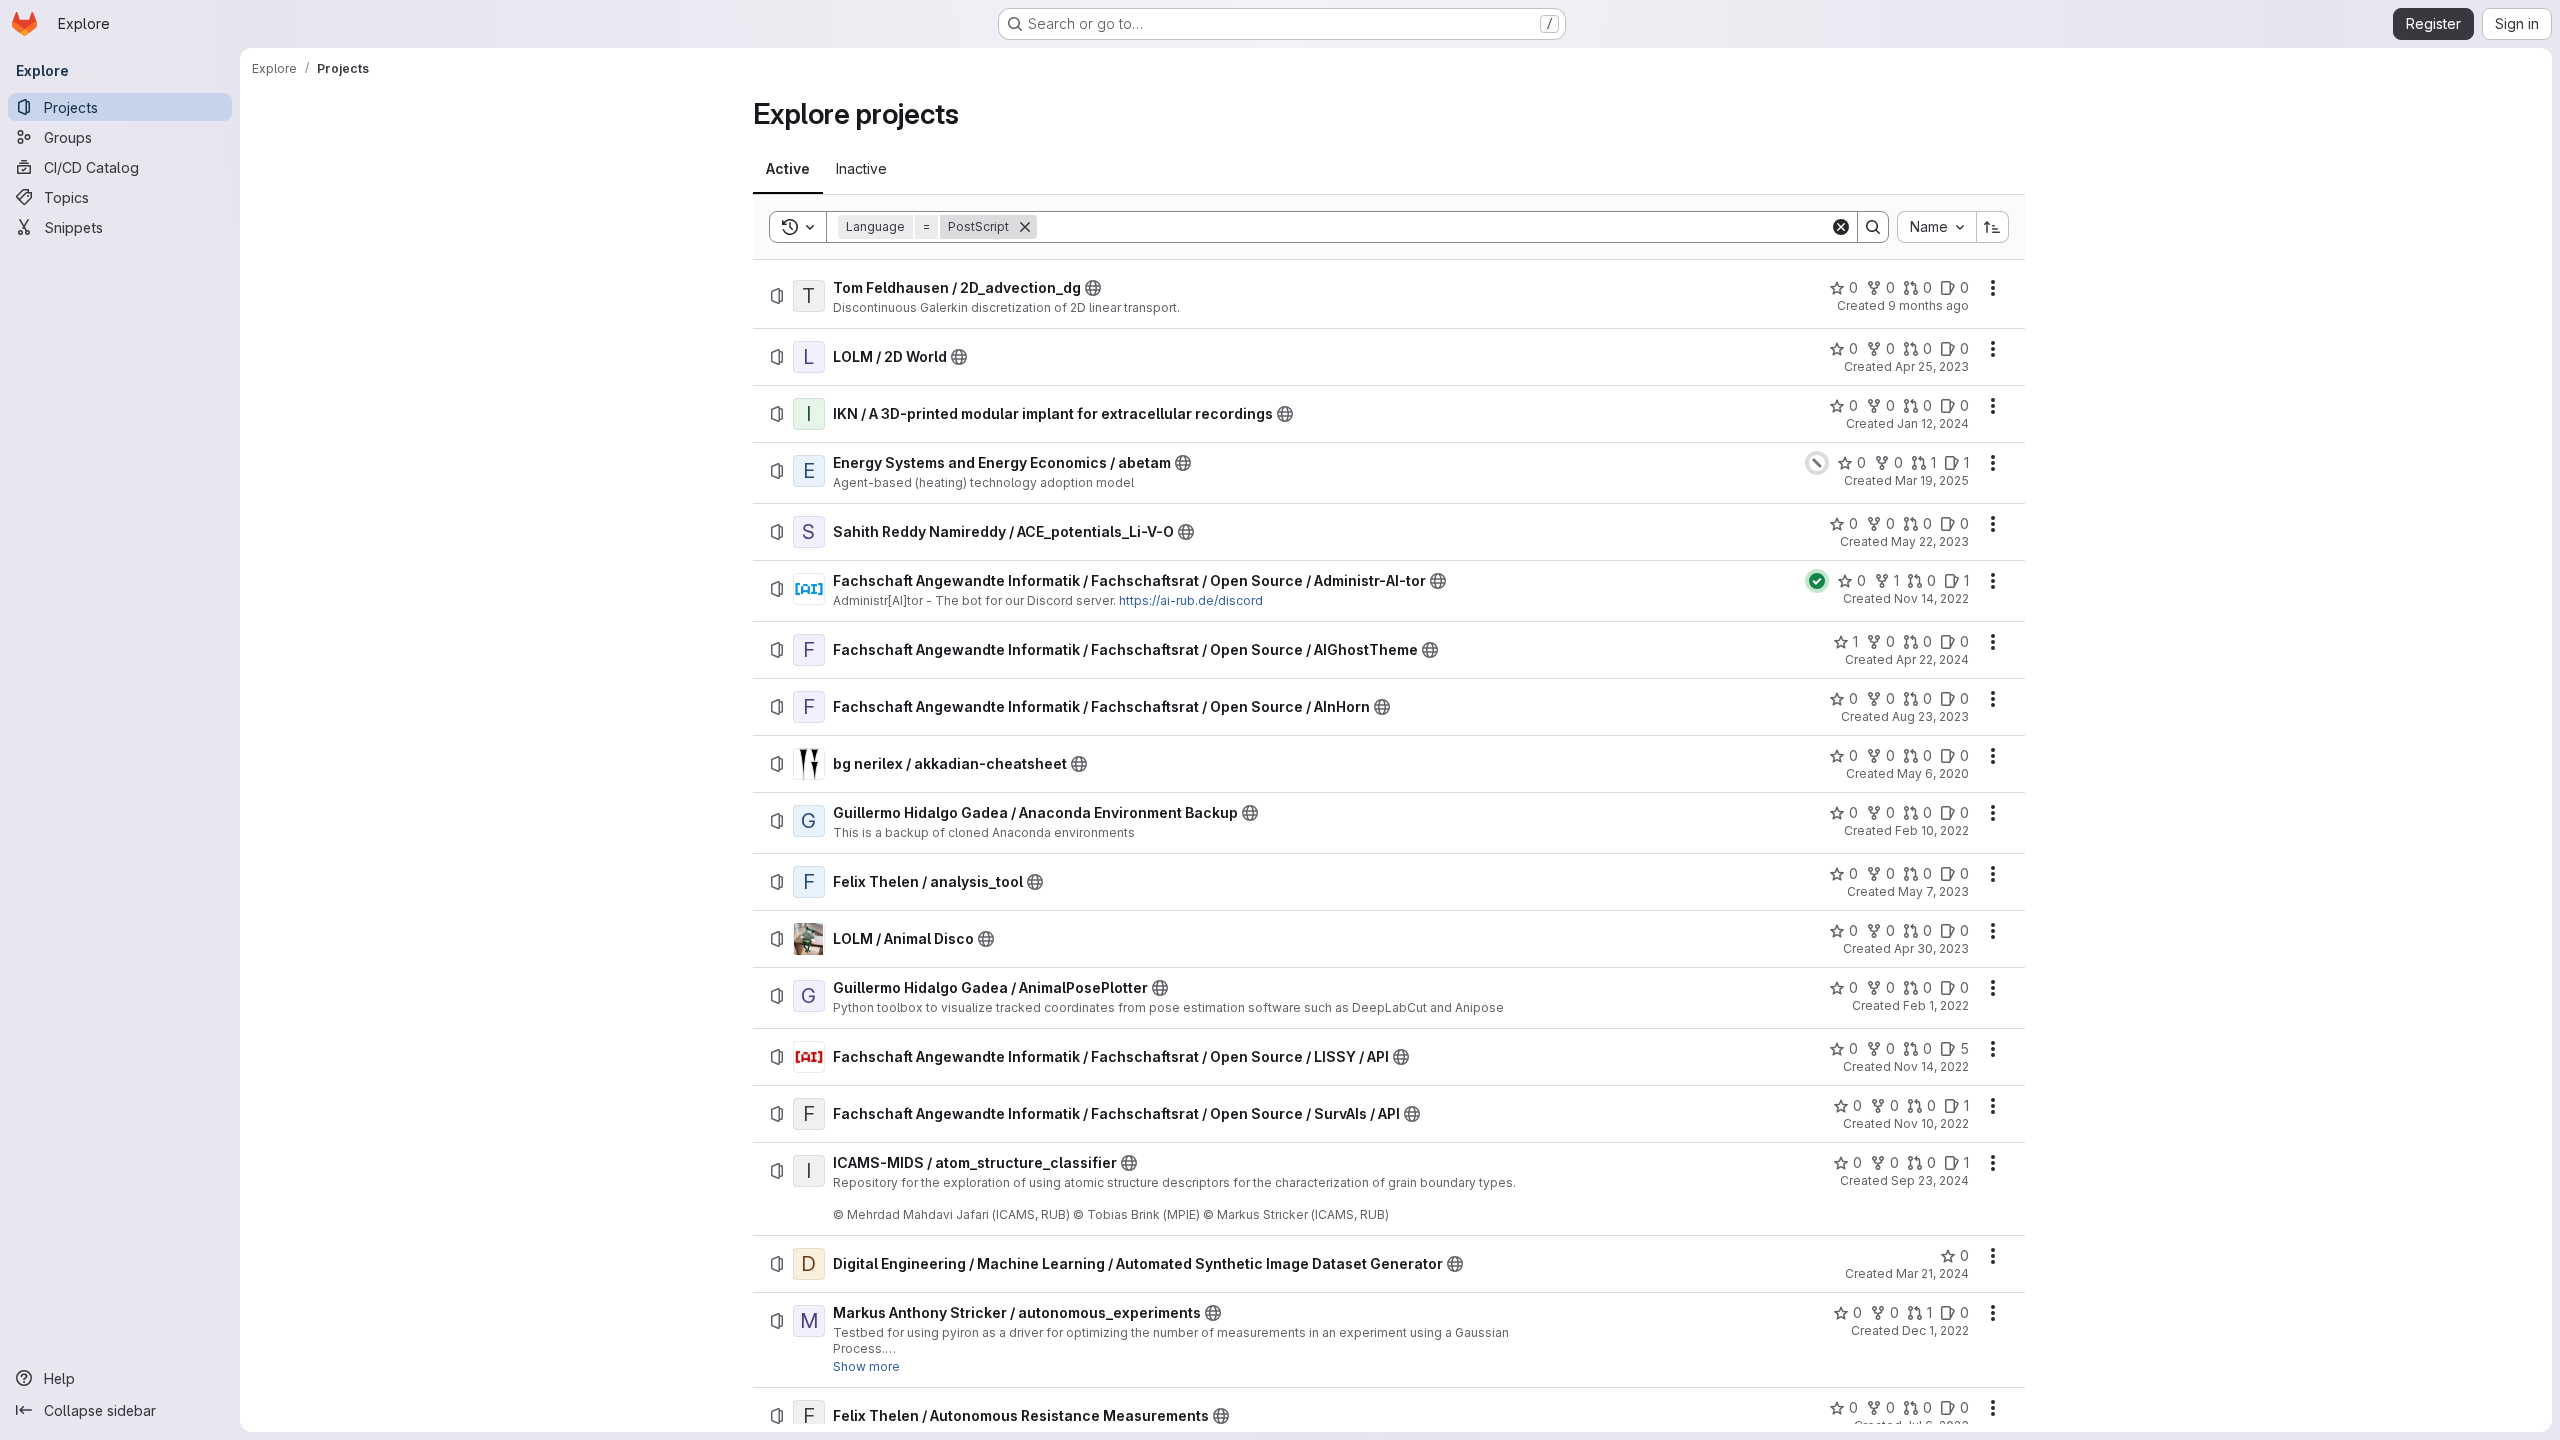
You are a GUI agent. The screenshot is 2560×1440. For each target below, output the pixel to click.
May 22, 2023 (1930, 541)
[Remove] (1025, 227)
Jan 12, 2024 (1933, 423)
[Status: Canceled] (1817, 463)
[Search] (1873, 227)
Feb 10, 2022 (1932, 830)
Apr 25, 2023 (1932, 366)
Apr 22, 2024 (1932, 659)
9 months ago (1928, 305)
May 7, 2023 (1933, 891)
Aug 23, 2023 (1930, 716)
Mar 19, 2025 (1932, 480)
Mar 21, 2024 (1932, 1273)
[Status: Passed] (1817, 581)
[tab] (788, 169)
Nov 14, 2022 (1931, 598)
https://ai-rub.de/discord (1191, 600)
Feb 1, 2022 (1936, 1005)
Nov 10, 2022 (1931, 1123)
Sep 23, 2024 (1930, 1180)
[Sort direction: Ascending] (1993, 227)
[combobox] (1936, 227)
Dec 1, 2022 (1935, 1330)
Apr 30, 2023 (1931, 948)
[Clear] (1841, 227)
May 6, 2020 (1933, 773)
